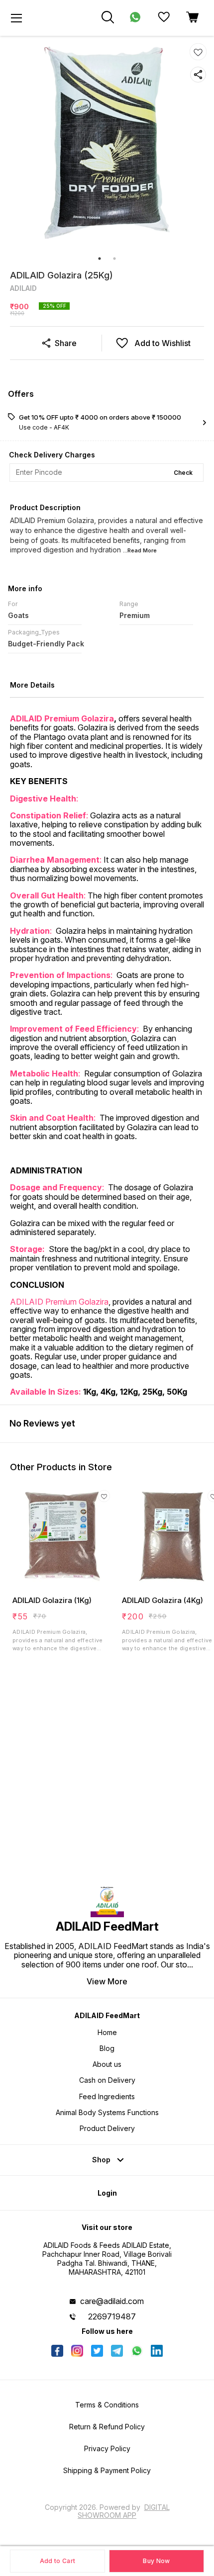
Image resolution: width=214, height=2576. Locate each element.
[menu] (16, 18)
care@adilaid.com (112, 2301)
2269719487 (112, 2316)
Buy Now (156, 2561)
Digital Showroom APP (124, 2511)
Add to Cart (57, 2561)
